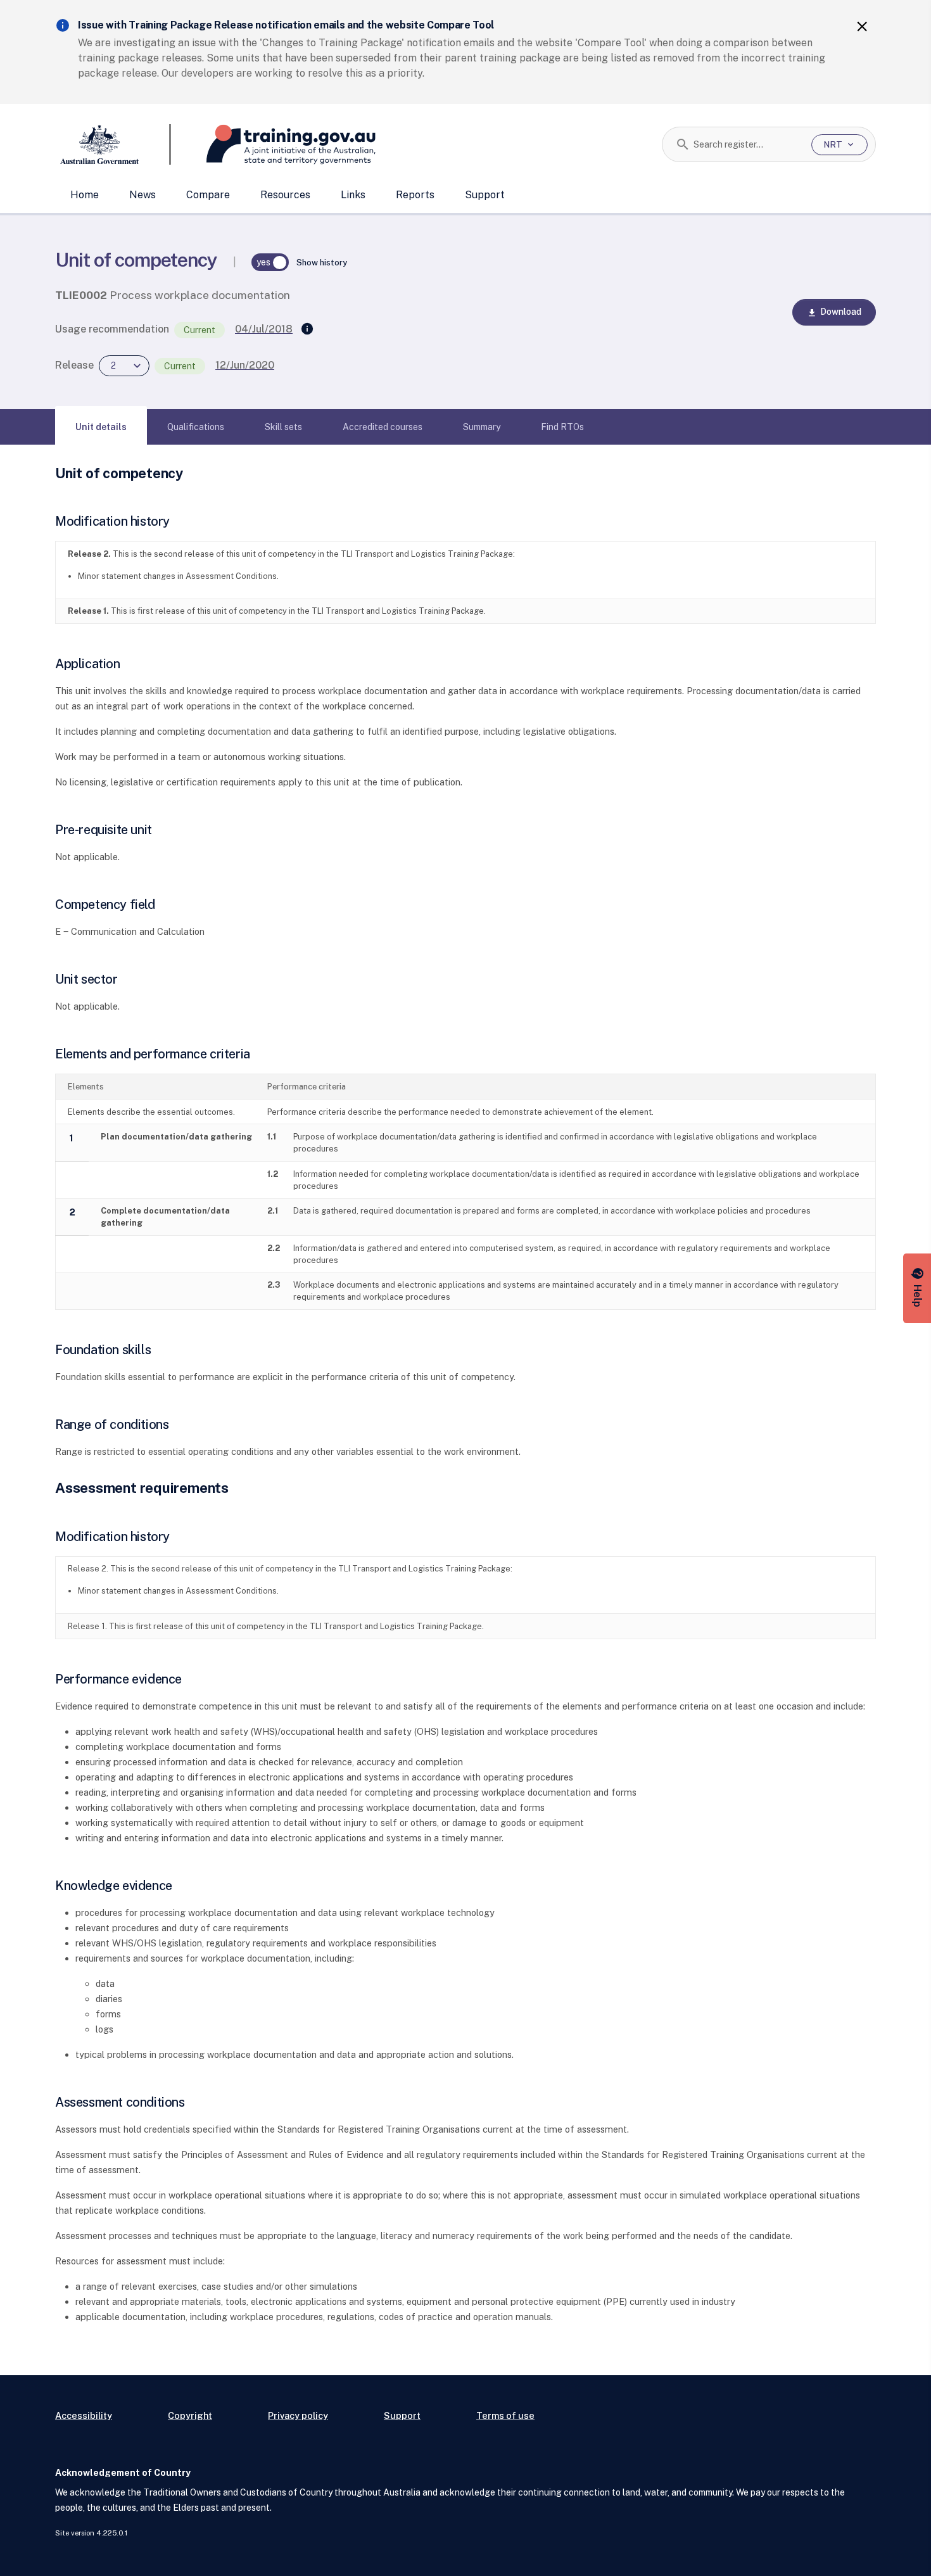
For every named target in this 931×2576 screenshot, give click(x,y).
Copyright (190, 2415)
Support (485, 195)
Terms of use (505, 2415)
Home (85, 195)
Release (74, 365)
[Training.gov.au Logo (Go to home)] (273, 144)
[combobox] (748, 144)
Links (353, 195)
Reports (415, 195)
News (142, 195)
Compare (208, 195)
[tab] (101, 427)
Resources (285, 195)
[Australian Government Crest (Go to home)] (113, 144)
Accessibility (84, 2415)
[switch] (270, 262)
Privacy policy (298, 2415)
